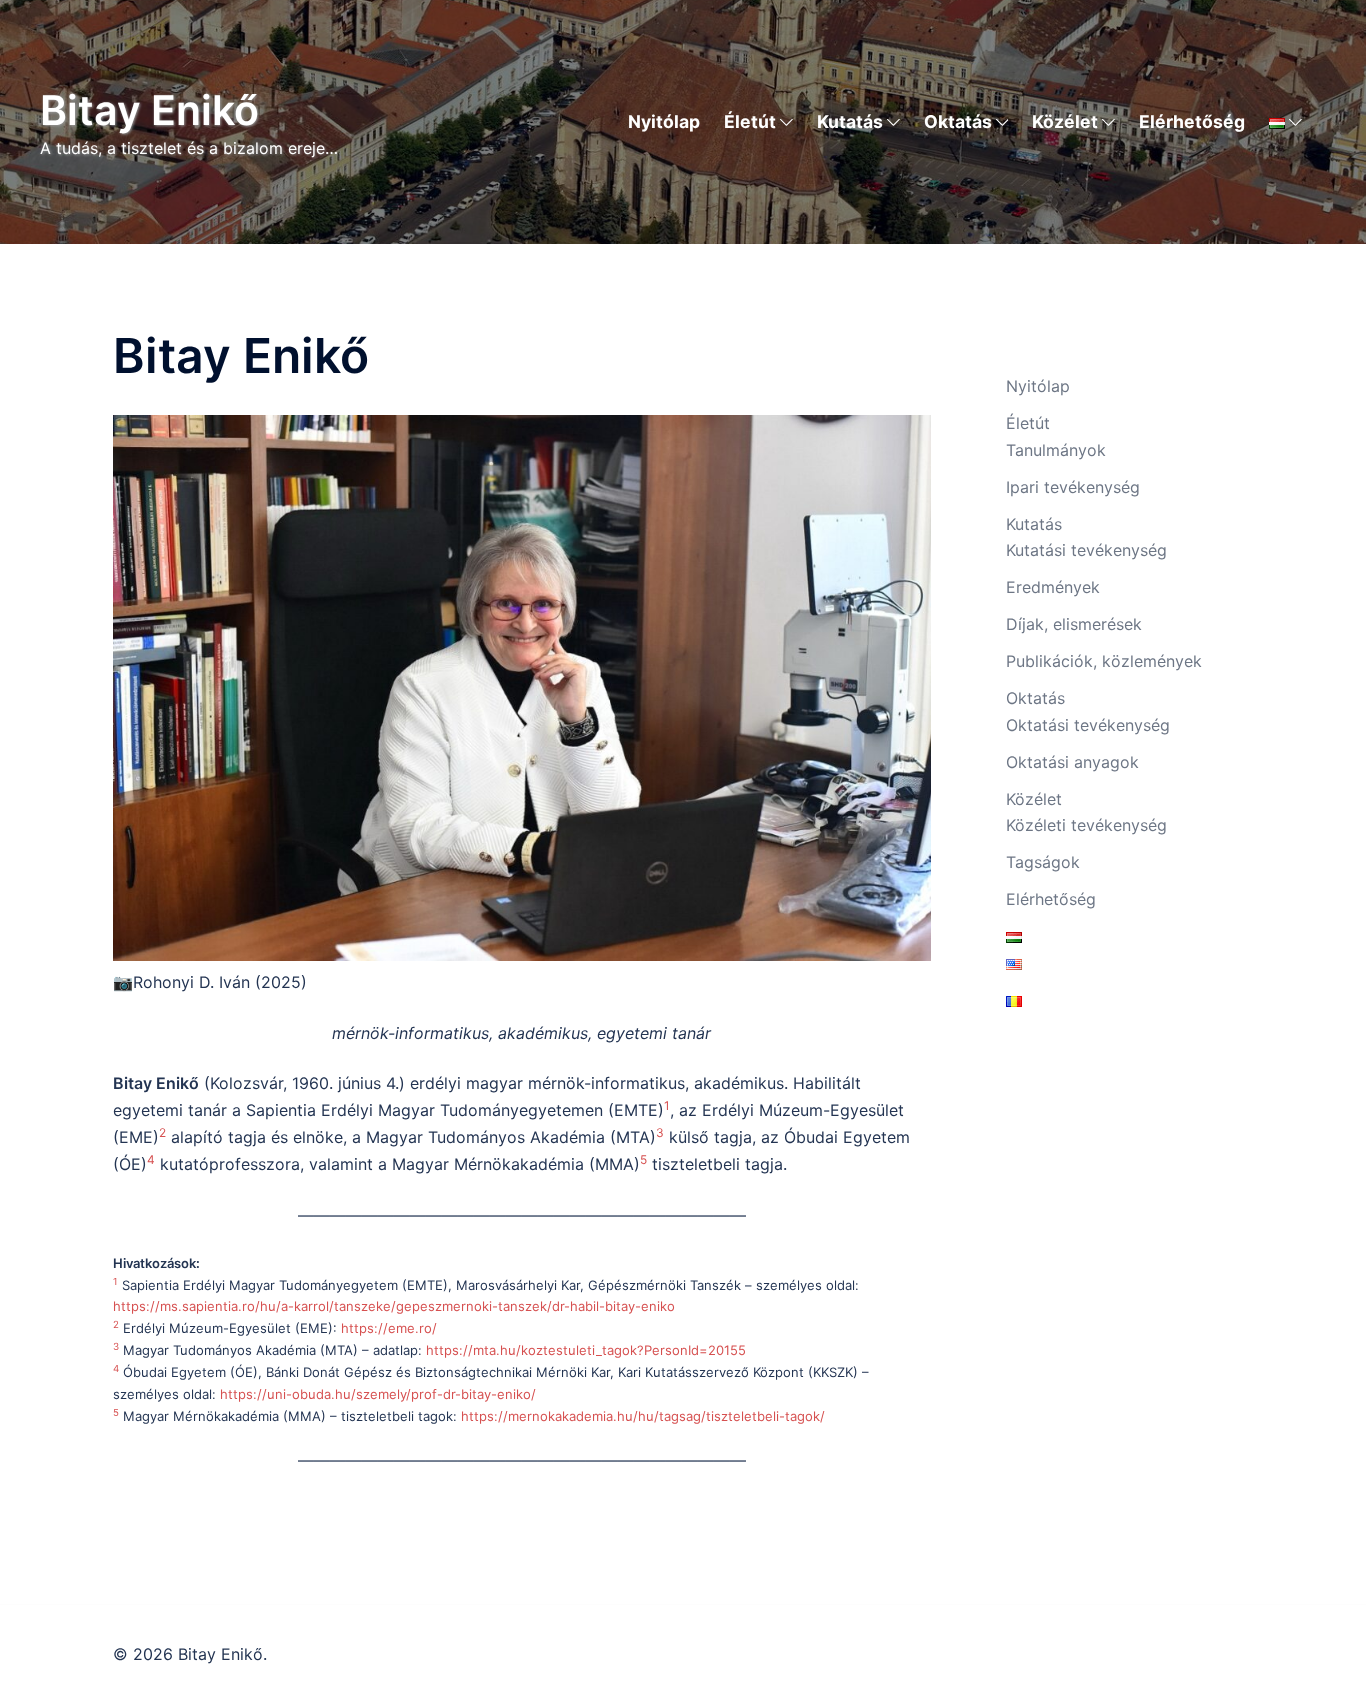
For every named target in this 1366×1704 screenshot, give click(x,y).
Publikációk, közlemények (1104, 661)
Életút (750, 121)
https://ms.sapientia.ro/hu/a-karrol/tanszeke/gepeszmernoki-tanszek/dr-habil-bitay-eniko (394, 1306)
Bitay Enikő (149, 110)
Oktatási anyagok (1072, 762)
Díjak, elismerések (1074, 624)
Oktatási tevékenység (1088, 725)
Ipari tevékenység (1073, 487)
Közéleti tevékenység (1086, 825)
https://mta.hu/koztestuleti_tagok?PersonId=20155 (586, 1350)
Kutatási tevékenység (1086, 550)
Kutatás (850, 121)
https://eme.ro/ (389, 1328)
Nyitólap (664, 121)
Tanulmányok (1056, 450)
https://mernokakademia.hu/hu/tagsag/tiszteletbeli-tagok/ (643, 1416)
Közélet (1065, 121)
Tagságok (1043, 862)
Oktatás (958, 121)
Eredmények (1053, 587)
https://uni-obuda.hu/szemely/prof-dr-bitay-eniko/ (378, 1394)
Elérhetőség (1192, 121)
